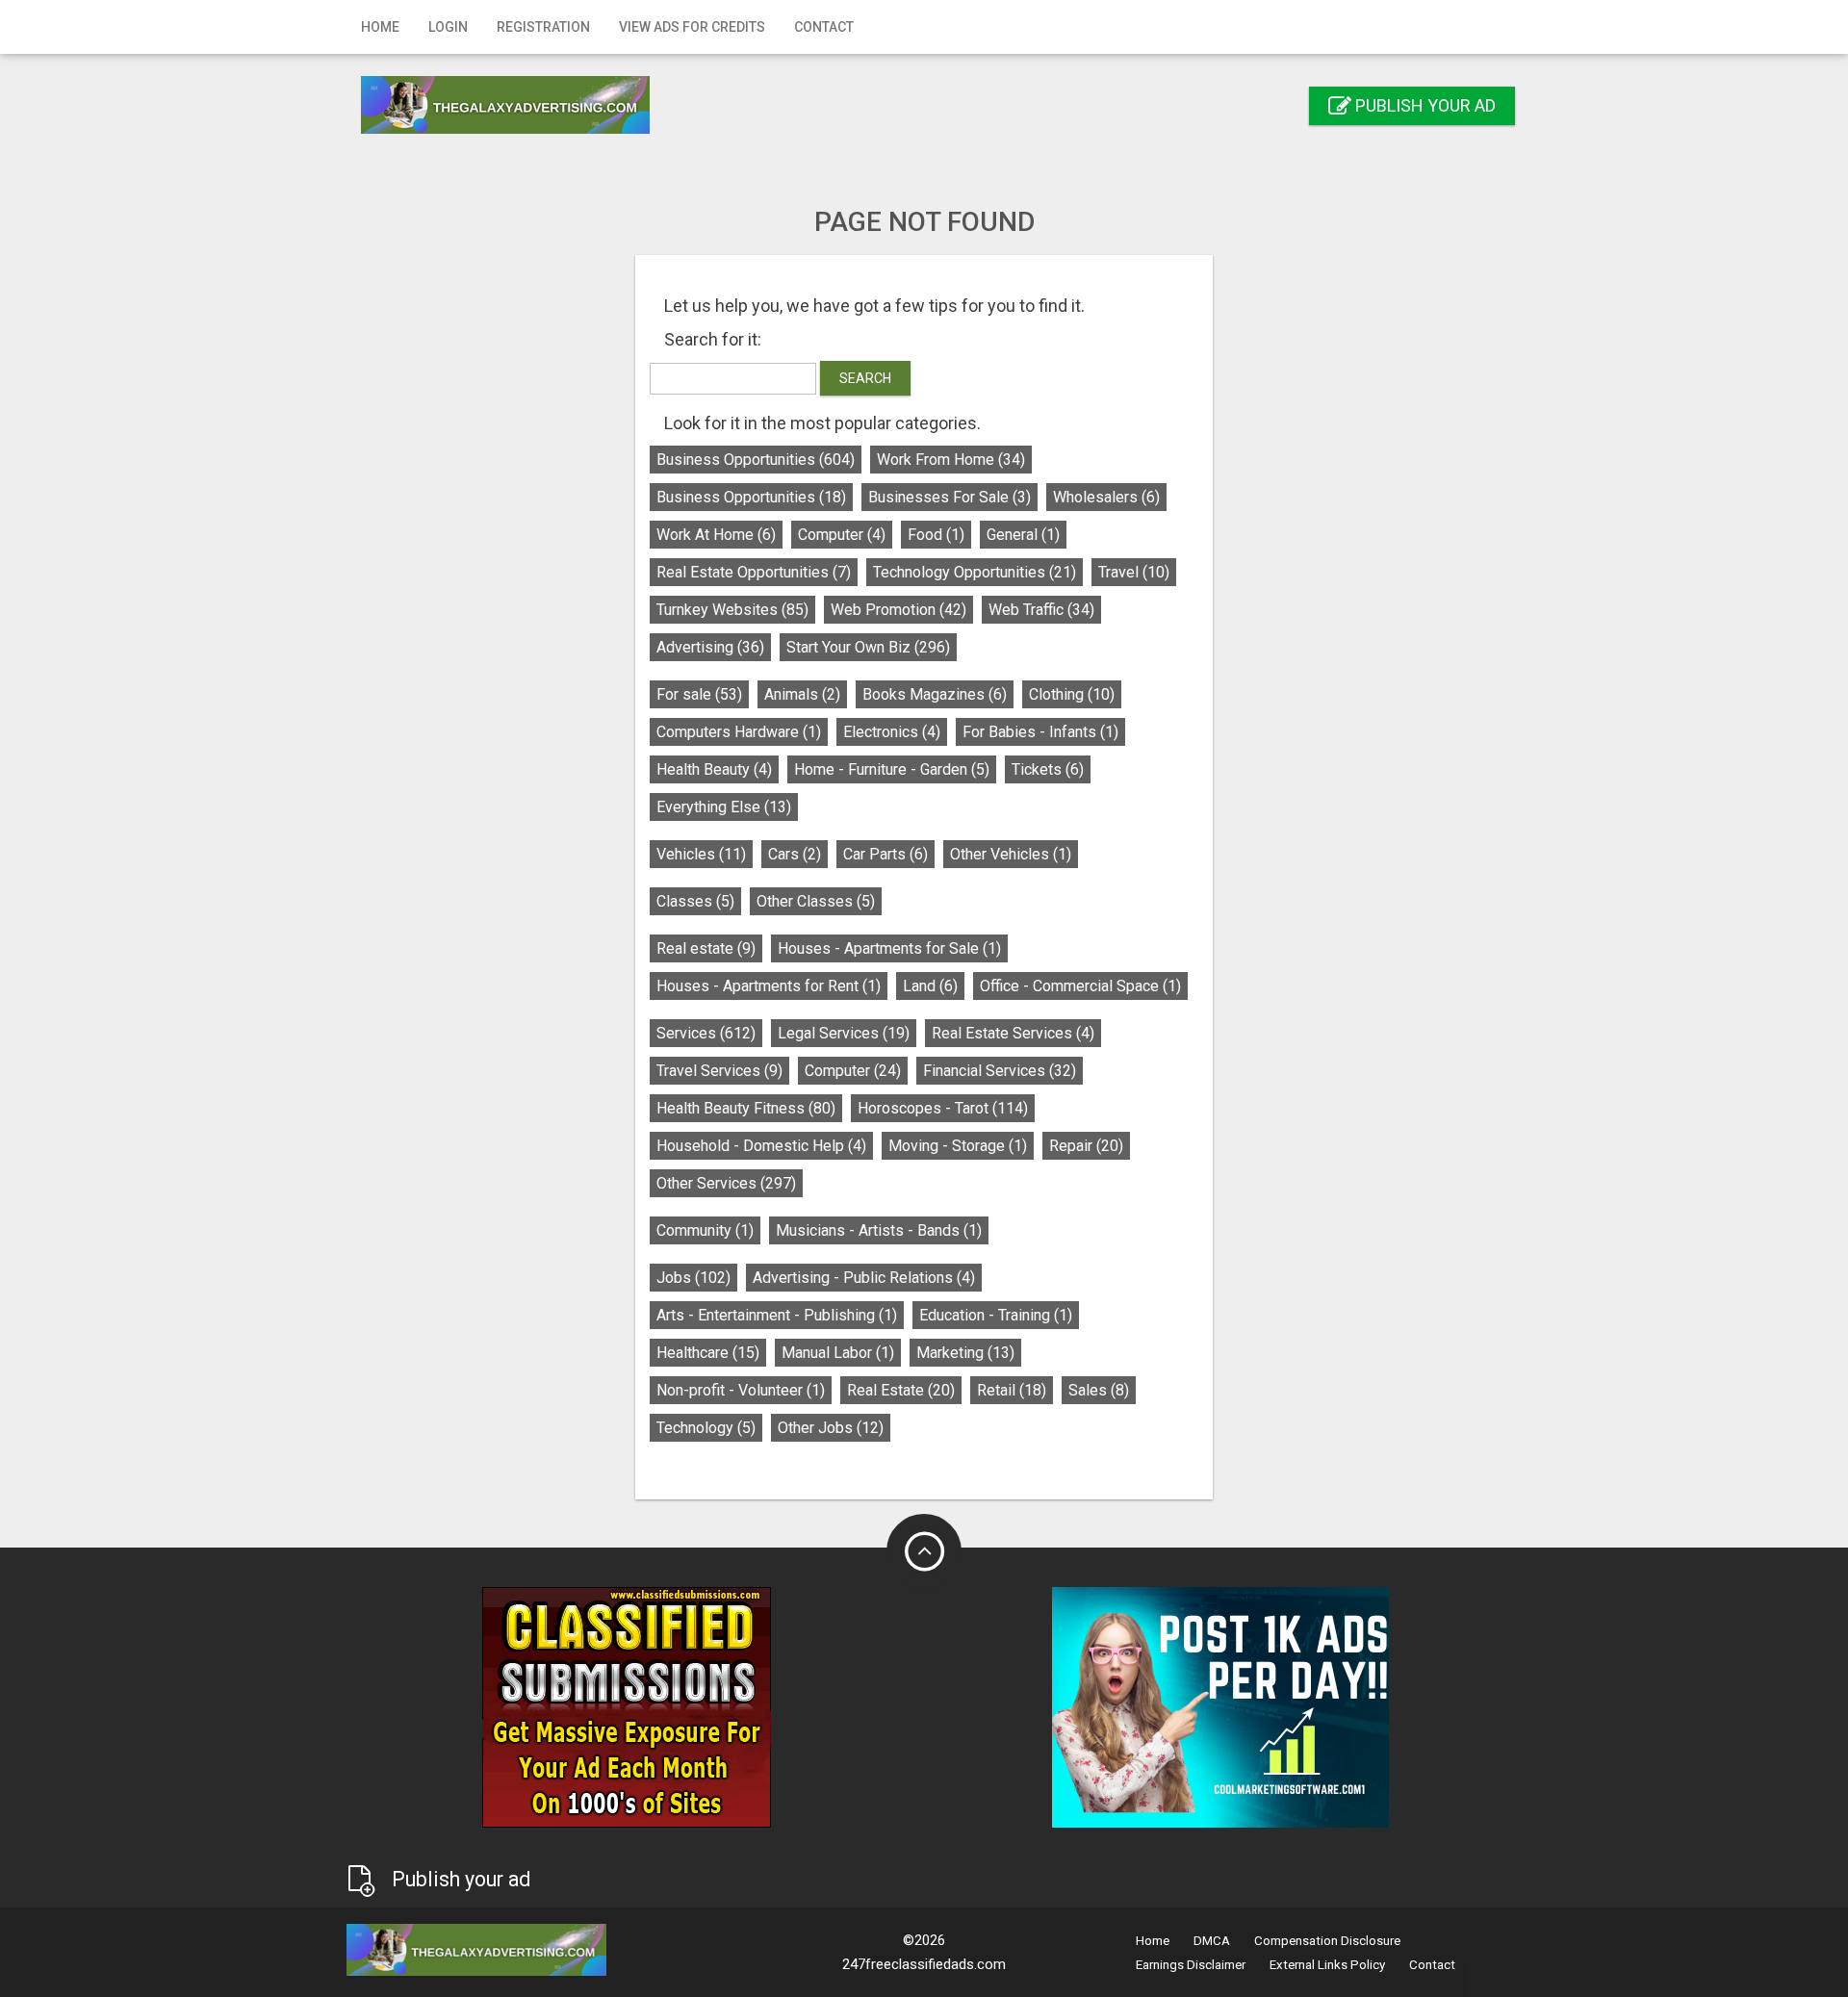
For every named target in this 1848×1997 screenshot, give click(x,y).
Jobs (693, 1278)
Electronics (892, 732)
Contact (824, 27)
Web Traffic (1041, 610)
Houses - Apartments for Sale (889, 948)
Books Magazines (935, 694)
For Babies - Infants (1040, 732)
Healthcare (708, 1353)
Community (705, 1230)
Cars (795, 854)
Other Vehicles (1011, 854)
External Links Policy (1327, 1965)
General (1023, 535)
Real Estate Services (1013, 1033)
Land (930, 986)
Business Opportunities (756, 460)
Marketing (965, 1353)
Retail (1012, 1390)
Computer (842, 535)
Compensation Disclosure (1327, 1941)
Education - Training (996, 1315)
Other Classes (816, 901)
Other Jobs (831, 1428)
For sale (699, 694)
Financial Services (1000, 1071)
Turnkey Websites (732, 610)
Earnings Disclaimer (1191, 1965)
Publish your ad (1424, 105)
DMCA (1212, 1941)
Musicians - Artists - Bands (879, 1230)
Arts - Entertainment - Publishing (777, 1315)
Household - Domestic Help (761, 1146)
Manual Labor (838, 1353)
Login (448, 27)
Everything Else (724, 807)
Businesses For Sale (950, 497)
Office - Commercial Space (1080, 986)
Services (706, 1033)
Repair (1086, 1146)
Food (936, 535)
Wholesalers (1106, 497)
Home (380, 27)
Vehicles (701, 854)
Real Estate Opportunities (754, 572)
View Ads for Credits (692, 27)
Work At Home (716, 535)
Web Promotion (898, 610)
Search (865, 378)
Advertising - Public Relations (864, 1278)
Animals (802, 694)
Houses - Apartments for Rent (769, 986)
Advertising (710, 647)
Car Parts (885, 854)
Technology (706, 1428)
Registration (543, 27)
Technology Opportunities (975, 572)
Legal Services (844, 1033)
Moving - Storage (958, 1146)
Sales (1099, 1390)
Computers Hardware (739, 732)
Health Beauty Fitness (746, 1108)
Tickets (1048, 769)
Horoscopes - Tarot (943, 1108)
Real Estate (901, 1390)
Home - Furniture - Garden (892, 769)
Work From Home (951, 460)
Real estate (706, 948)
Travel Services (719, 1071)
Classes (695, 901)
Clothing (1072, 694)
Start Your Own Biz (868, 647)
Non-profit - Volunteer (741, 1390)
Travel (1134, 572)
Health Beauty (714, 769)
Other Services (726, 1183)
